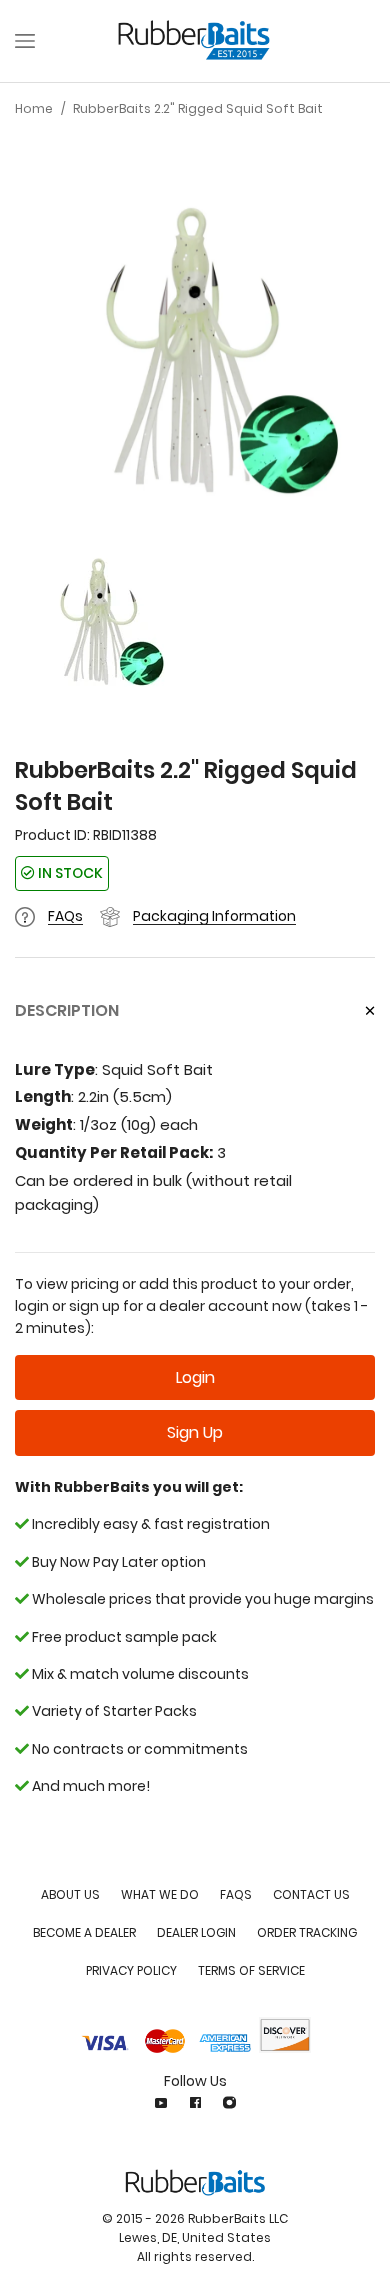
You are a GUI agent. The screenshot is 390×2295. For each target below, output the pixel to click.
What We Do (160, 1894)
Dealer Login (196, 1932)
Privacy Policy (131, 1970)
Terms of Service (251, 1970)
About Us (70, 1894)
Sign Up (195, 1432)
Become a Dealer (84, 1932)
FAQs (65, 916)
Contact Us (311, 1894)
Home (34, 108)
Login (195, 1377)
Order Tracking (307, 1932)
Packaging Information (214, 916)
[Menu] (25, 41)
